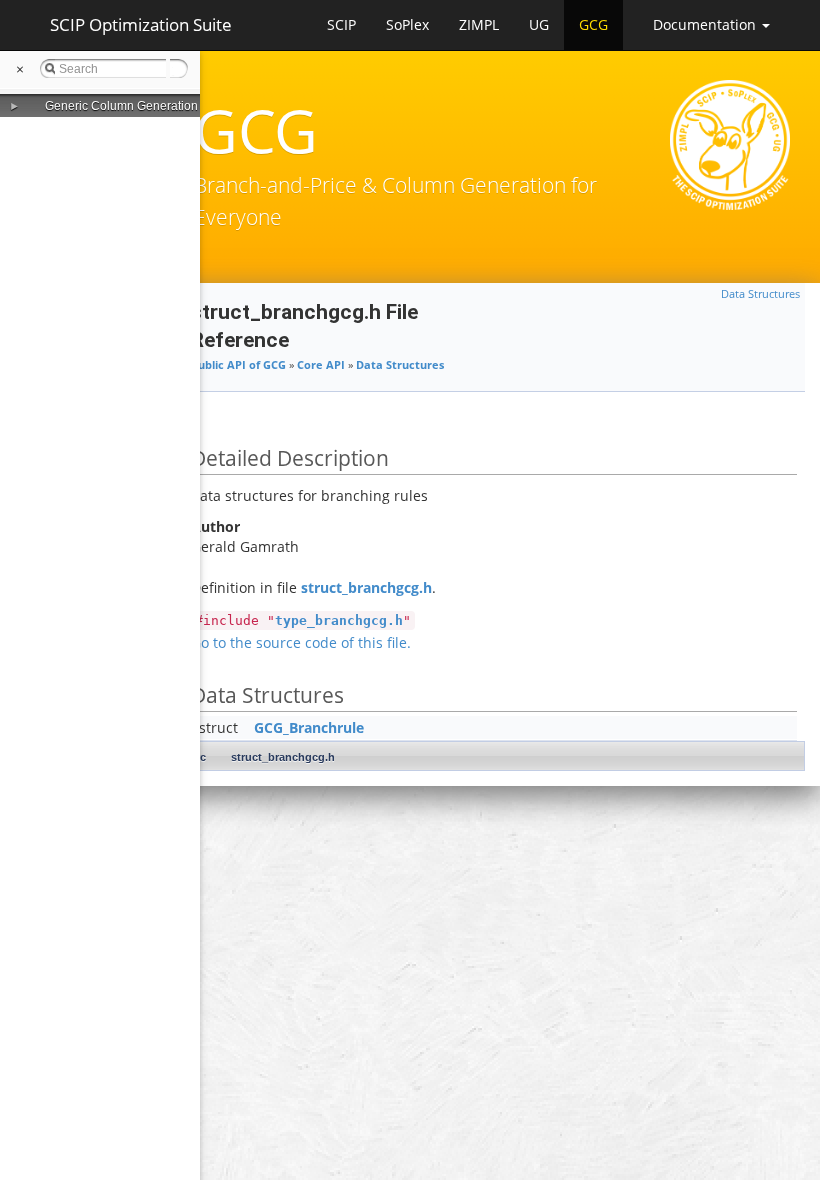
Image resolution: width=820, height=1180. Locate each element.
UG (539, 24)
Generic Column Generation (121, 106)
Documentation (706, 24)
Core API (321, 365)
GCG (593, 24)
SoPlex (407, 24)
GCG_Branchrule (309, 727)
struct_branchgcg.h (366, 587)
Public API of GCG (238, 365)
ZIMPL (479, 24)
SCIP (341, 24)
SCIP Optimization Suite (141, 24)
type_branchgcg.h (339, 620)
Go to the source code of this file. (301, 642)
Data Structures (760, 294)
